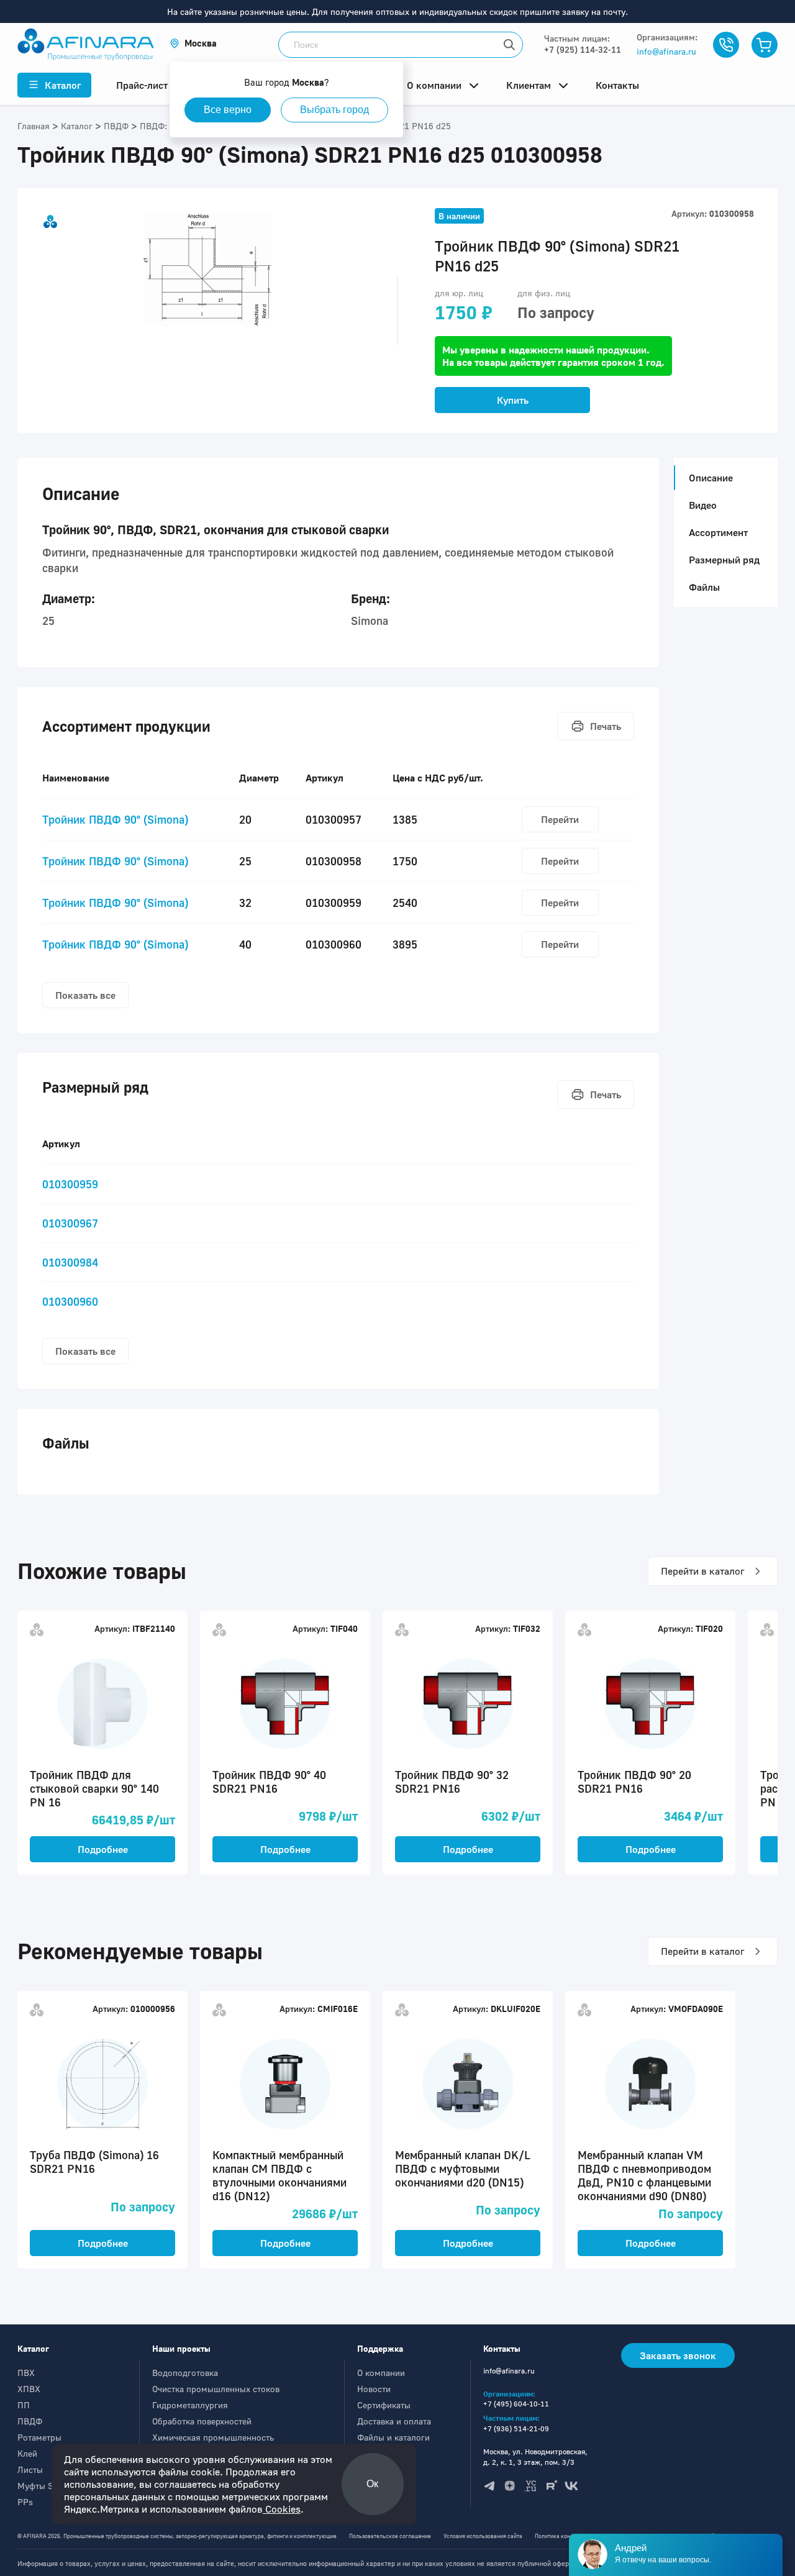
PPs (25, 2502)
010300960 (70, 1301)
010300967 (70, 1223)
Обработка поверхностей (202, 2421)
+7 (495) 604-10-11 (516, 2404)
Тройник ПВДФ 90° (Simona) (115, 819)
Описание (711, 478)
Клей (27, 2453)
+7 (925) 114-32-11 (583, 49)
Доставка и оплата (394, 2421)
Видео (703, 505)
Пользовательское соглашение (390, 2536)
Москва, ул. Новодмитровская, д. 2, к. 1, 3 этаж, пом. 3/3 (535, 2457)
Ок (372, 2484)
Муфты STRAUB (49, 2486)
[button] (193, 43)
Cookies (282, 2509)
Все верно (228, 110)
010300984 (70, 1262)
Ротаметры (39, 2437)
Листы (30, 2469)
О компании (381, 2373)
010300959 (70, 1184)
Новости (374, 2389)
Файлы (704, 587)
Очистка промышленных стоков (216, 2389)
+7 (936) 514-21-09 (516, 2428)
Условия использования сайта (483, 2536)
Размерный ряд (724, 560)
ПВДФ (30, 2421)
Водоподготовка (185, 2373)
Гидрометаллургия (190, 2405)
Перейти (560, 819)
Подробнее (103, 1849)
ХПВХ (29, 2389)
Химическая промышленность (213, 2437)
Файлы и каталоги (393, 2437)
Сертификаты (384, 2405)
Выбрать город (334, 110)
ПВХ (26, 2373)
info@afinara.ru (666, 51)
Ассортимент (718, 532)
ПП (24, 2405)
